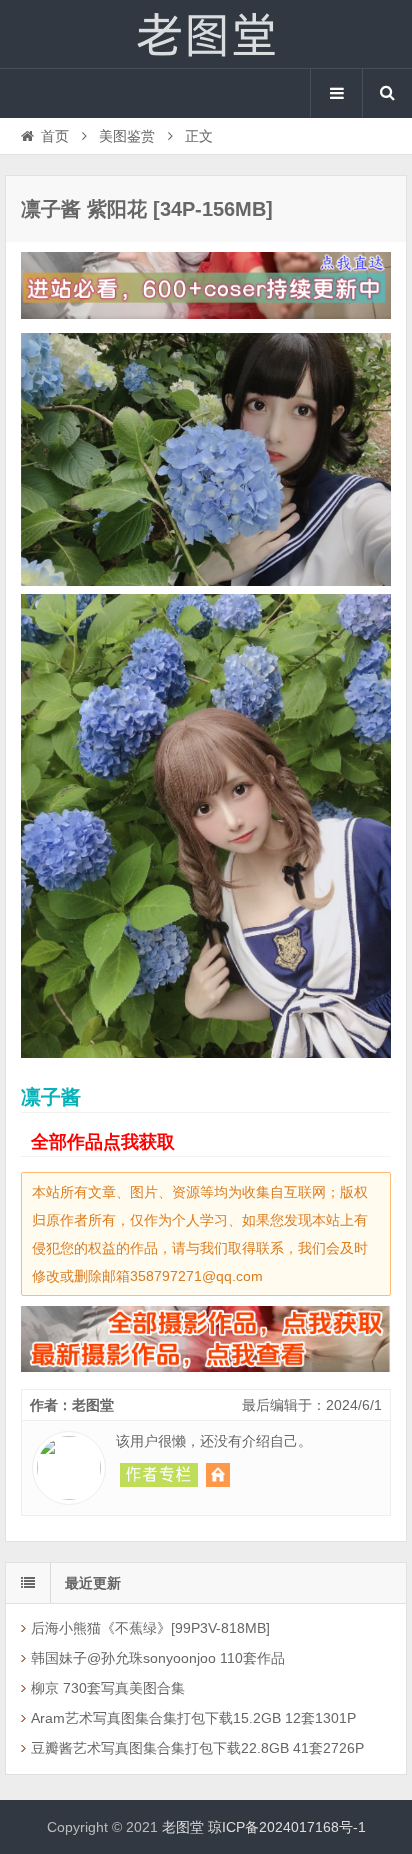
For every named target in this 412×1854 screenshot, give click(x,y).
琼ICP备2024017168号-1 (287, 1827)
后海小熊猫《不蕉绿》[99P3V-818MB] (150, 1628)
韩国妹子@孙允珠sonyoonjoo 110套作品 (158, 1658)
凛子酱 (51, 1097)
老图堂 (206, 34)
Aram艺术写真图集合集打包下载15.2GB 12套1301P (193, 1718)
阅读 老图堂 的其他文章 (159, 1475)
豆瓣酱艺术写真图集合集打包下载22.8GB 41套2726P (197, 1748)
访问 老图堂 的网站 (218, 1475)
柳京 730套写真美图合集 (108, 1688)
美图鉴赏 (127, 136)
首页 (55, 136)
